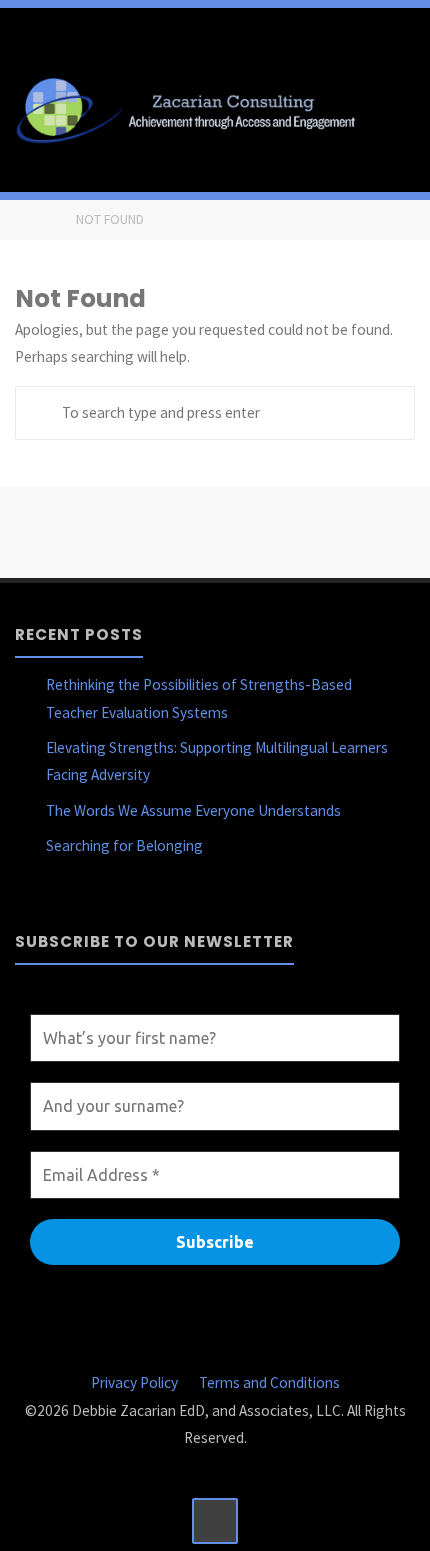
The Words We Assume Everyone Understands (193, 810)
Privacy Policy (134, 1382)
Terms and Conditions (269, 1382)
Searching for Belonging (124, 845)
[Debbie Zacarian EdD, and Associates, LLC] (192, 107)
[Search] (42, 413)
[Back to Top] (215, 1521)
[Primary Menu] (394, 108)
